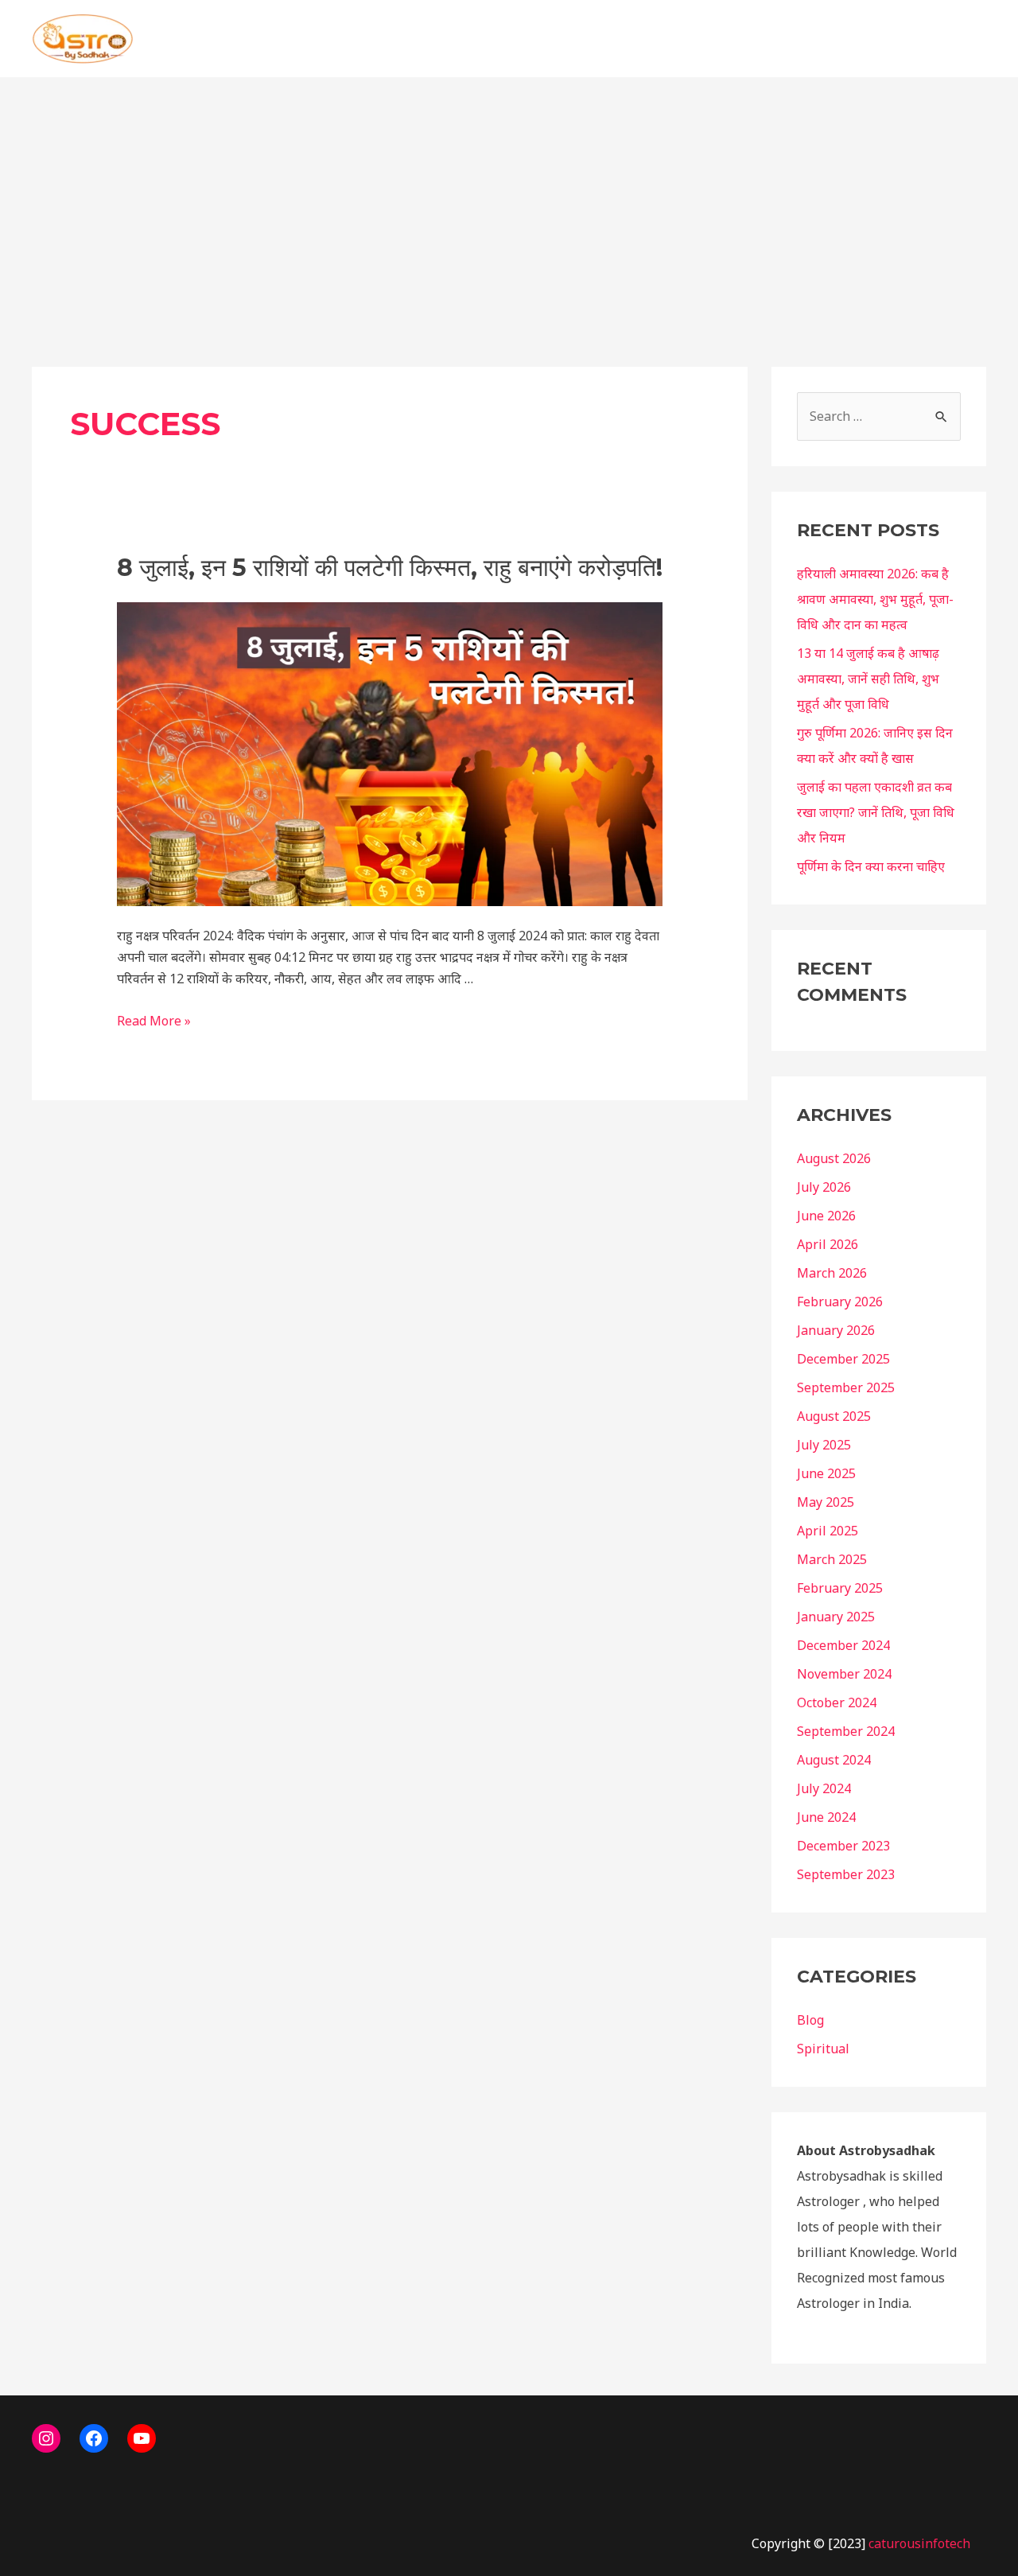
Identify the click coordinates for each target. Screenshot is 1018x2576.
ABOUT (822, 39)
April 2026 (828, 1244)
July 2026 (824, 1187)
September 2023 (846, 1874)
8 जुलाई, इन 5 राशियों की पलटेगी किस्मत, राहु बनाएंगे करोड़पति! (390, 568)
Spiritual (823, 2049)
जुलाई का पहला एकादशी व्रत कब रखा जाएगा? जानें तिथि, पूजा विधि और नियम (876, 812)
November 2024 (844, 1674)
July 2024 (824, 1788)
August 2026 (834, 1158)
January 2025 (836, 1617)
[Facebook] (94, 2438)
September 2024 (846, 1731)
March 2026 (832, 1273)
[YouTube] (142, 2438)
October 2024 (837, 1702)
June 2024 (826, 1817)
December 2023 (843, 1846)
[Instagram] (46, 2438)
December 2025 (843, 1359)
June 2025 (826, 1473)
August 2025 (834, 1416)
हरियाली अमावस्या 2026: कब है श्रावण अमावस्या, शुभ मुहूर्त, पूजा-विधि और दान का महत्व (875, 599)
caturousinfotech (919, 2543)
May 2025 (826, 1502)
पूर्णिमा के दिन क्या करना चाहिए (871, 866)
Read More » (154, 1021)
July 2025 (824, 1445)
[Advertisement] (509, 197)
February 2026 (840, 1302)
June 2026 (826, 1216)
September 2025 (846, 1387)
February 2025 (840, 1588)
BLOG (757, 39)
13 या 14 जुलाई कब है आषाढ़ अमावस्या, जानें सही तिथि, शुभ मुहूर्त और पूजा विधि (868, 679)
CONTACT (899, 39)
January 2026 (836, 1330)
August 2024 (834, 1760)
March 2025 (832, 1559)
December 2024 (843, 1645)
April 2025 (828, 1531)
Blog (810, 2020)
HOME (695, 39)
